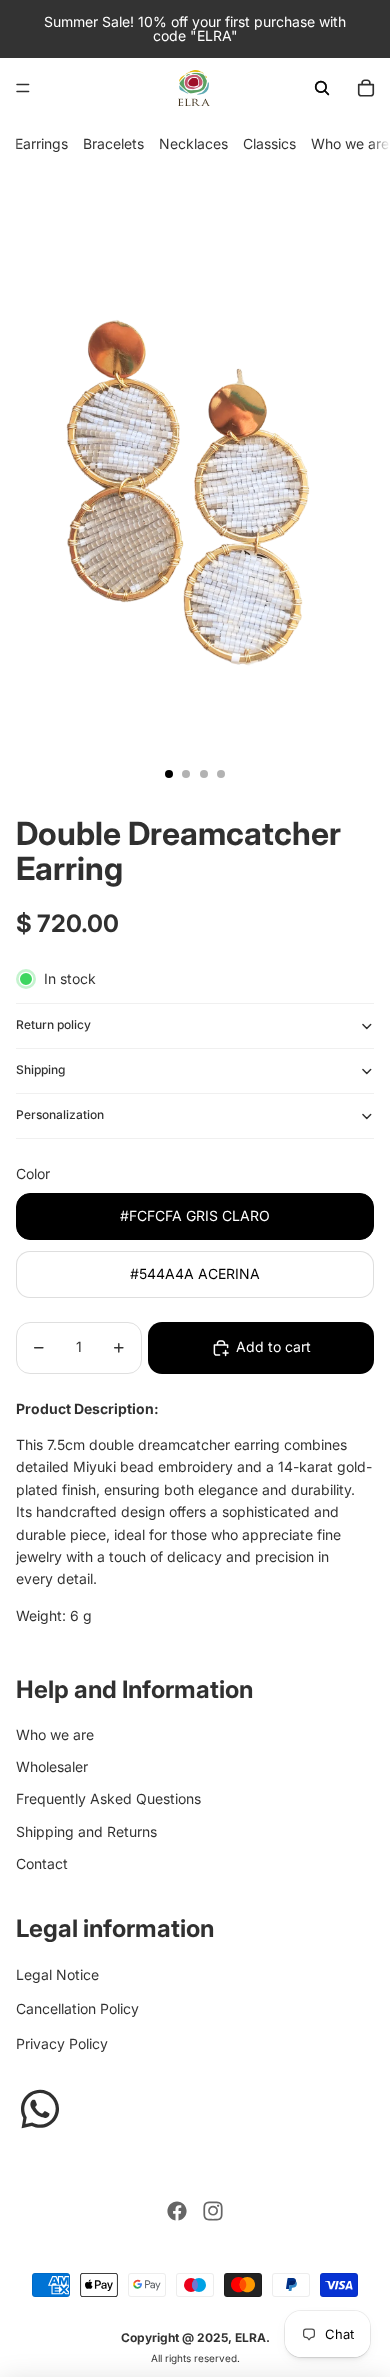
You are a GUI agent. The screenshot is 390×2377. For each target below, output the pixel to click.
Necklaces (193, 143)
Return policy (53, 1024)
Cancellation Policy (77, 2008)
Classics (269, 143)
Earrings (41, 143)
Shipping (40, 1069)
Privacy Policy (62, 2043)
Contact (42, 1863)
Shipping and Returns (86, 1831)
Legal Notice (57, 1974)
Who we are (350, 143)
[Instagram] (213, 2211)
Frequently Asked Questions (108, 1798)
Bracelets (113, 143)
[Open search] (322, 88)
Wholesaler (52, 1766)
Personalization (60, 1114)
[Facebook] (177, 2211)
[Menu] (23, 88)
